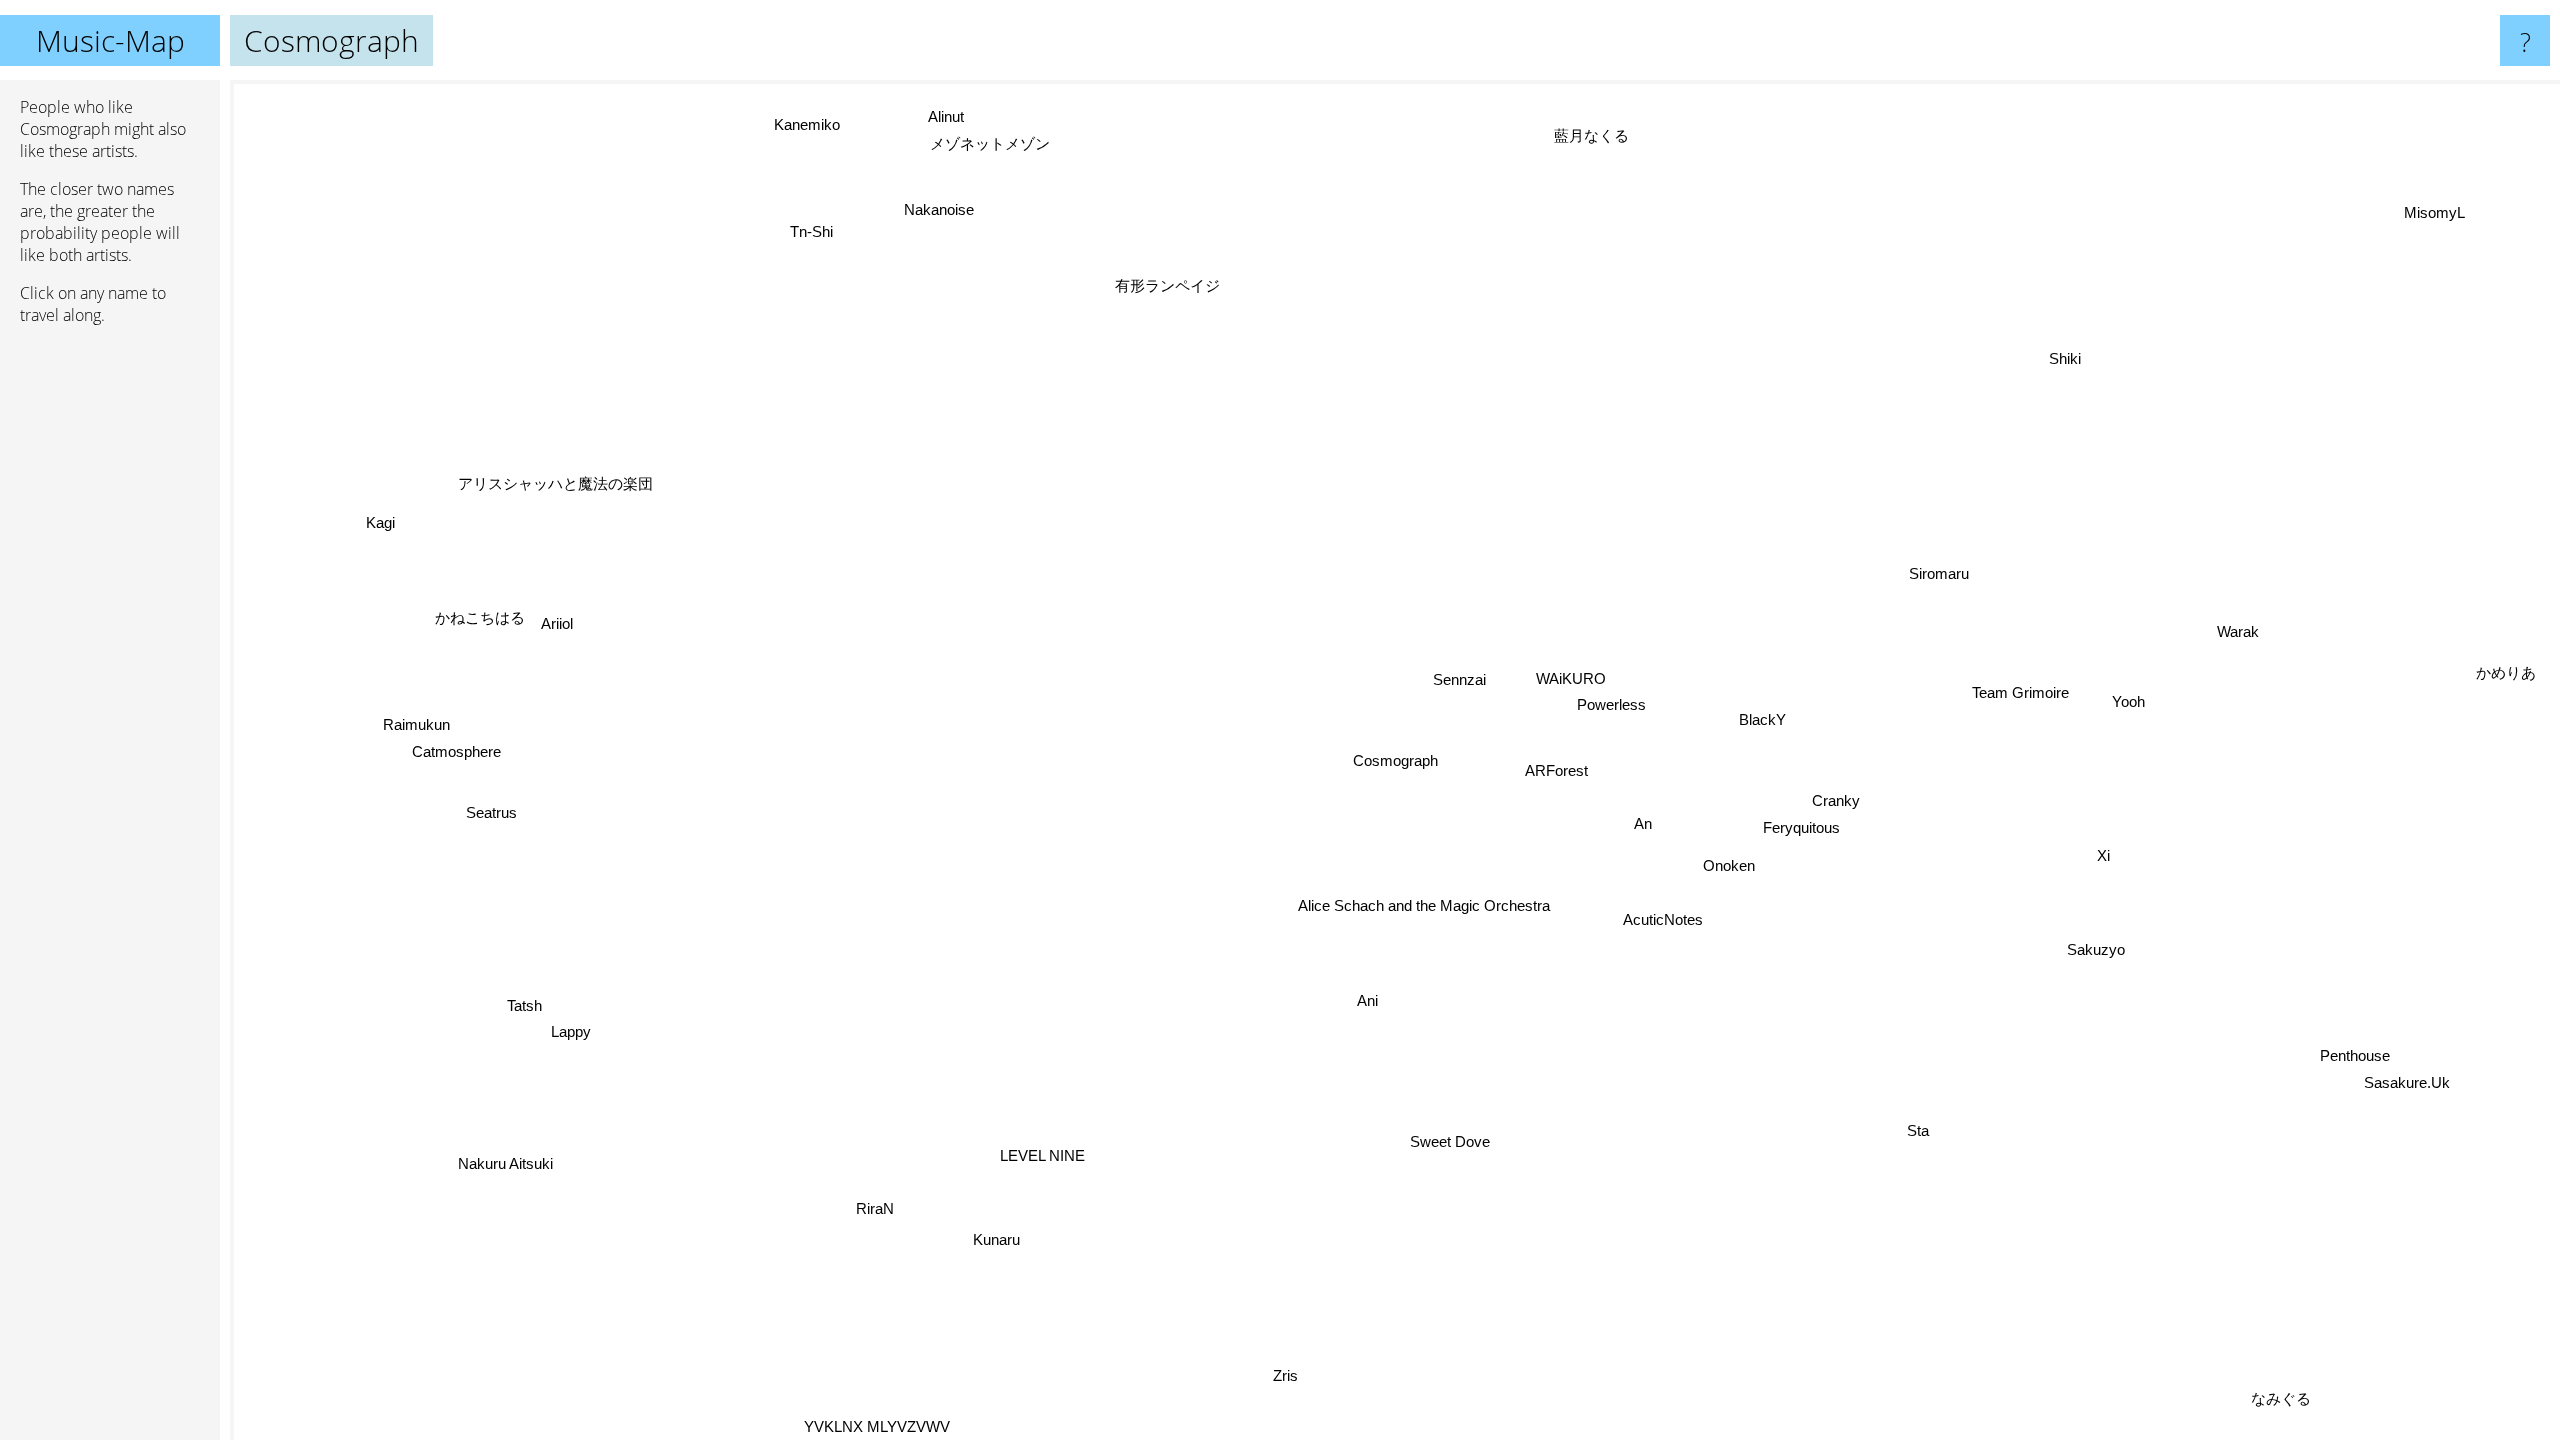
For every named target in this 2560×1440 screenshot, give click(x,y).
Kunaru (997, 1237)
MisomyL (2418, 203)
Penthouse (2362, 1049)
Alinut (935, 118)
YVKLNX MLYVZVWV (878, 1424)
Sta (1925, 1127)
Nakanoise (929, 212)
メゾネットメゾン (980, 145)
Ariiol (560, 619)
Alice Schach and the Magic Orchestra (1424, 906)
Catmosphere (458, 743)
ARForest (1558, 767)
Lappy (577, 1037)
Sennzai (1460, 677)
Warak (2274, 690)
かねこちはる (483, 612)
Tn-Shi (795, 240)
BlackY (1763, 716)
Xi (2108, 855)
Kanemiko (824, 116)
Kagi (384, 515)
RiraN (878, 1207)
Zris (1296, 1380)
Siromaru (1938, 572)
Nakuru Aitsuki (495, 1151)
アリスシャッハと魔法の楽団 (522, 522)
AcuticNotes (1665, 917)
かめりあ (2501, 657)
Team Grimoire (2020, 691)
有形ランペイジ (1162, 285)
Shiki (2088, 362)
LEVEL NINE (1043, 1154)
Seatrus (491, 805)
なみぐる (2235, 1413)
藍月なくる (1573, 133)
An (1645, 821)
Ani (1373, 1000)
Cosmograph (1395, 760)
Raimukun (419, 716)
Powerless (1612, 702)
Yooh (2130, 702)
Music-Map (110, 40)
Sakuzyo (2100, 946)
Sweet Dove (1453, 1140)
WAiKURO (1572, 676)
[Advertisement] (110, 647)
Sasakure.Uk (2414, 1076)
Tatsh (530, 1010)
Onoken (1732, 862)
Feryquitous (1802, 825)
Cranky (1838, 798)
